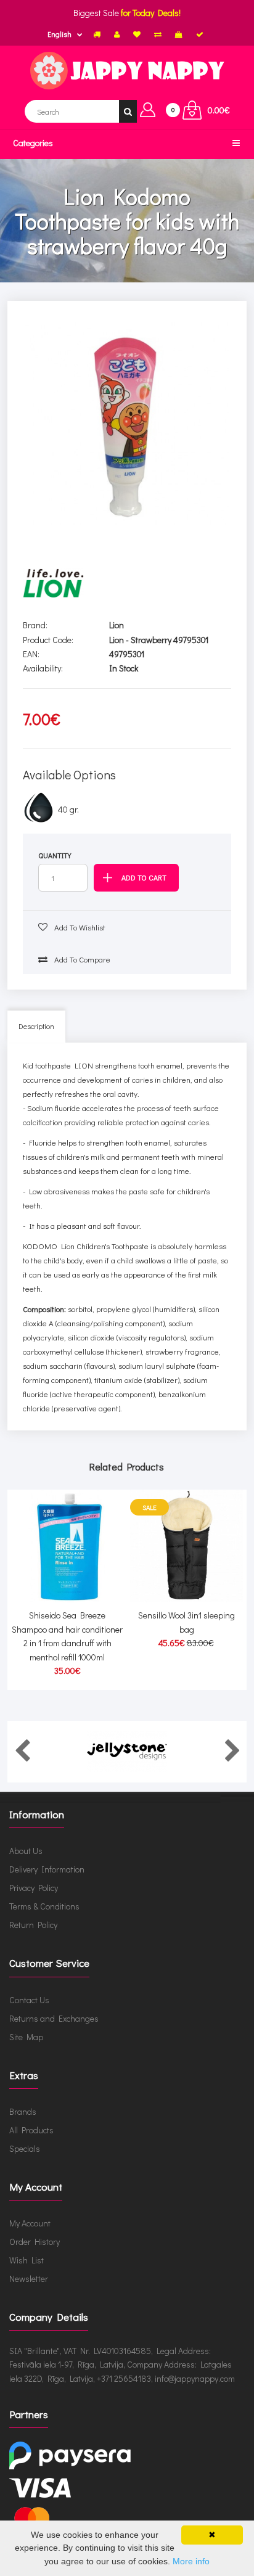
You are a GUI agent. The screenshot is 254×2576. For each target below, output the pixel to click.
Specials (25, 2148)
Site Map (26, 2037)
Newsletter (29, 2279)
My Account (30, 2223)
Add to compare (81, 959)
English (59, 34)
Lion (117, 625)
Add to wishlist (79, 927)
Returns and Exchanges (54, 2018)
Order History (35, 2242)
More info (191, 2561)
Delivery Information (47, 1869)
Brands (23, 2111)
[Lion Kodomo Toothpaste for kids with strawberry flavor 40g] (127, 423)
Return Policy (33, 1925)
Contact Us (29, 2000)
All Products (31, 2130)
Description (36, 1026)
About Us (26, 1851)
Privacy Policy (34, 1888)
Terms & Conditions (44, 1906)
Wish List (27, 2260)
